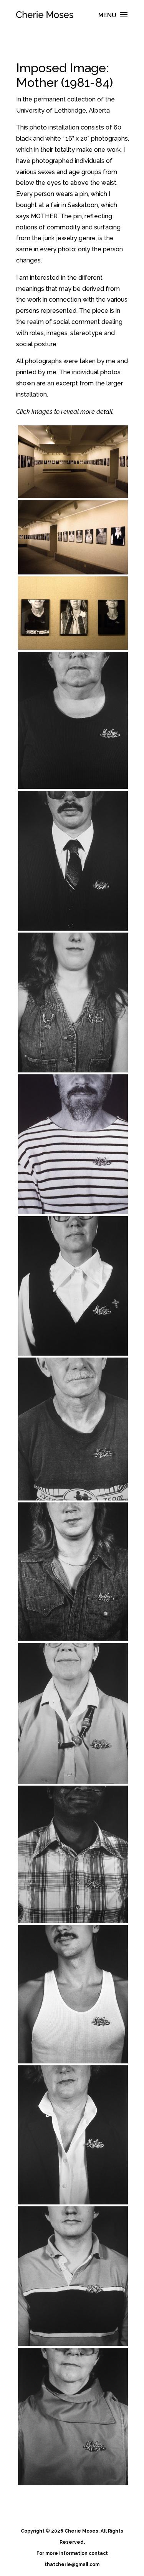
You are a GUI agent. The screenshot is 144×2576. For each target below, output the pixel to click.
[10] (73, 1572)
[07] (73, 1144)
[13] (73, 1994)
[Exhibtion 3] (73, 613)
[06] (73, 1003)
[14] (73, 2135)
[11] (73, 1713)
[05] (73, 861)
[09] (73, 1429)
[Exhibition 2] (73, 537)
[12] (73, 1854)
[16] (73, 2417)
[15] (73, 2276)
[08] (73, 1286)
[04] (73, 720)
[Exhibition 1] (73, 462)
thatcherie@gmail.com (72, 2564)
